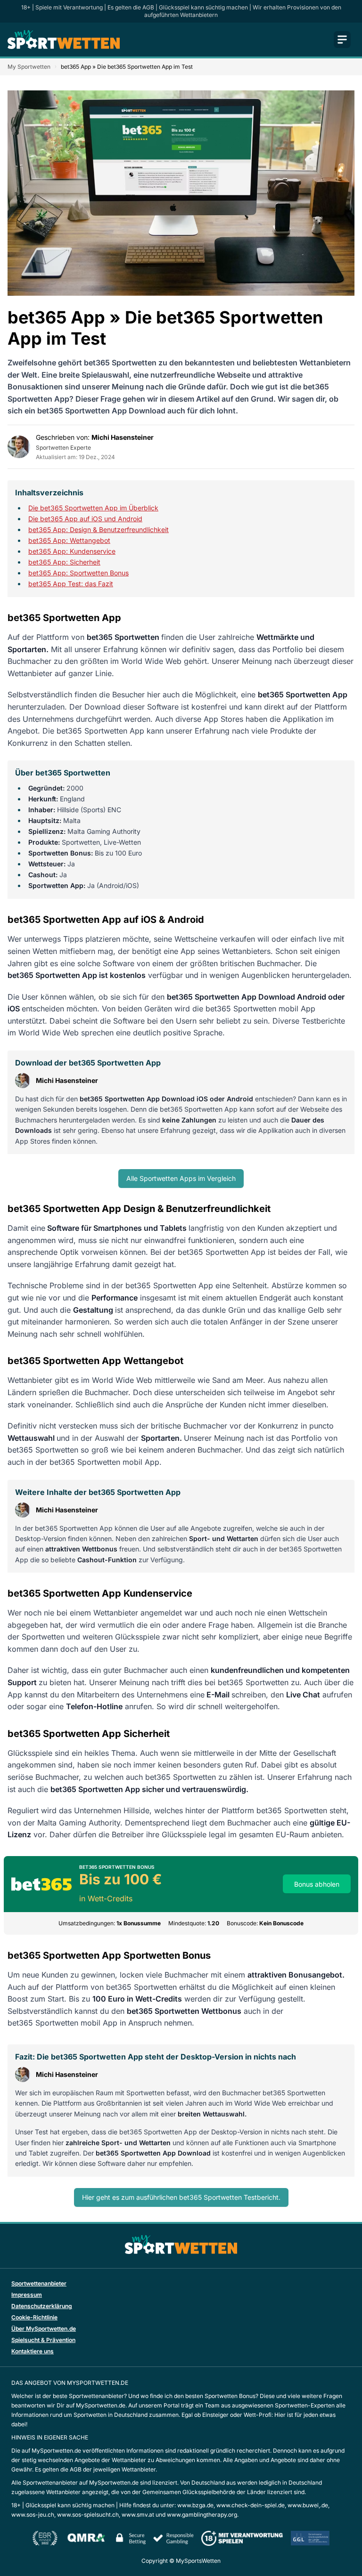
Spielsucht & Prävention (43, 2340)
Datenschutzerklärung (42, 2306)
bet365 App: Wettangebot (69, 540)
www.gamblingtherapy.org (202, 2515)
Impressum (27, 2295)
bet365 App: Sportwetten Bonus (78, 573)
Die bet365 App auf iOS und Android (85, 519)
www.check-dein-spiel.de (251, 2505)
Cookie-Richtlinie (34, 2317)
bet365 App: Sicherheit (64, 562)
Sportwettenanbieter (39, 2283)
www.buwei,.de (308, 2505)
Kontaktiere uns (33, 2351)
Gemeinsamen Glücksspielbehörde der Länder (204, 2492)
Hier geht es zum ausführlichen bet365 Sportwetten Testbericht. (181, 2197)
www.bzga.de (195, 2505)
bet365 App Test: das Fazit (71, 584)
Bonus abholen (317, 1884)
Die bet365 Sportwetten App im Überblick (93, 508)
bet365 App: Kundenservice (72, 551)
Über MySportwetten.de (44, 2329)
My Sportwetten (29, 67)
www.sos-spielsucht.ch (88, 2515)
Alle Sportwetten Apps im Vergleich (181, 1178)
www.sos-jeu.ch (33, 2515)
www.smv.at (138, 2515)
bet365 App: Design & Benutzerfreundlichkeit (99, 529)
